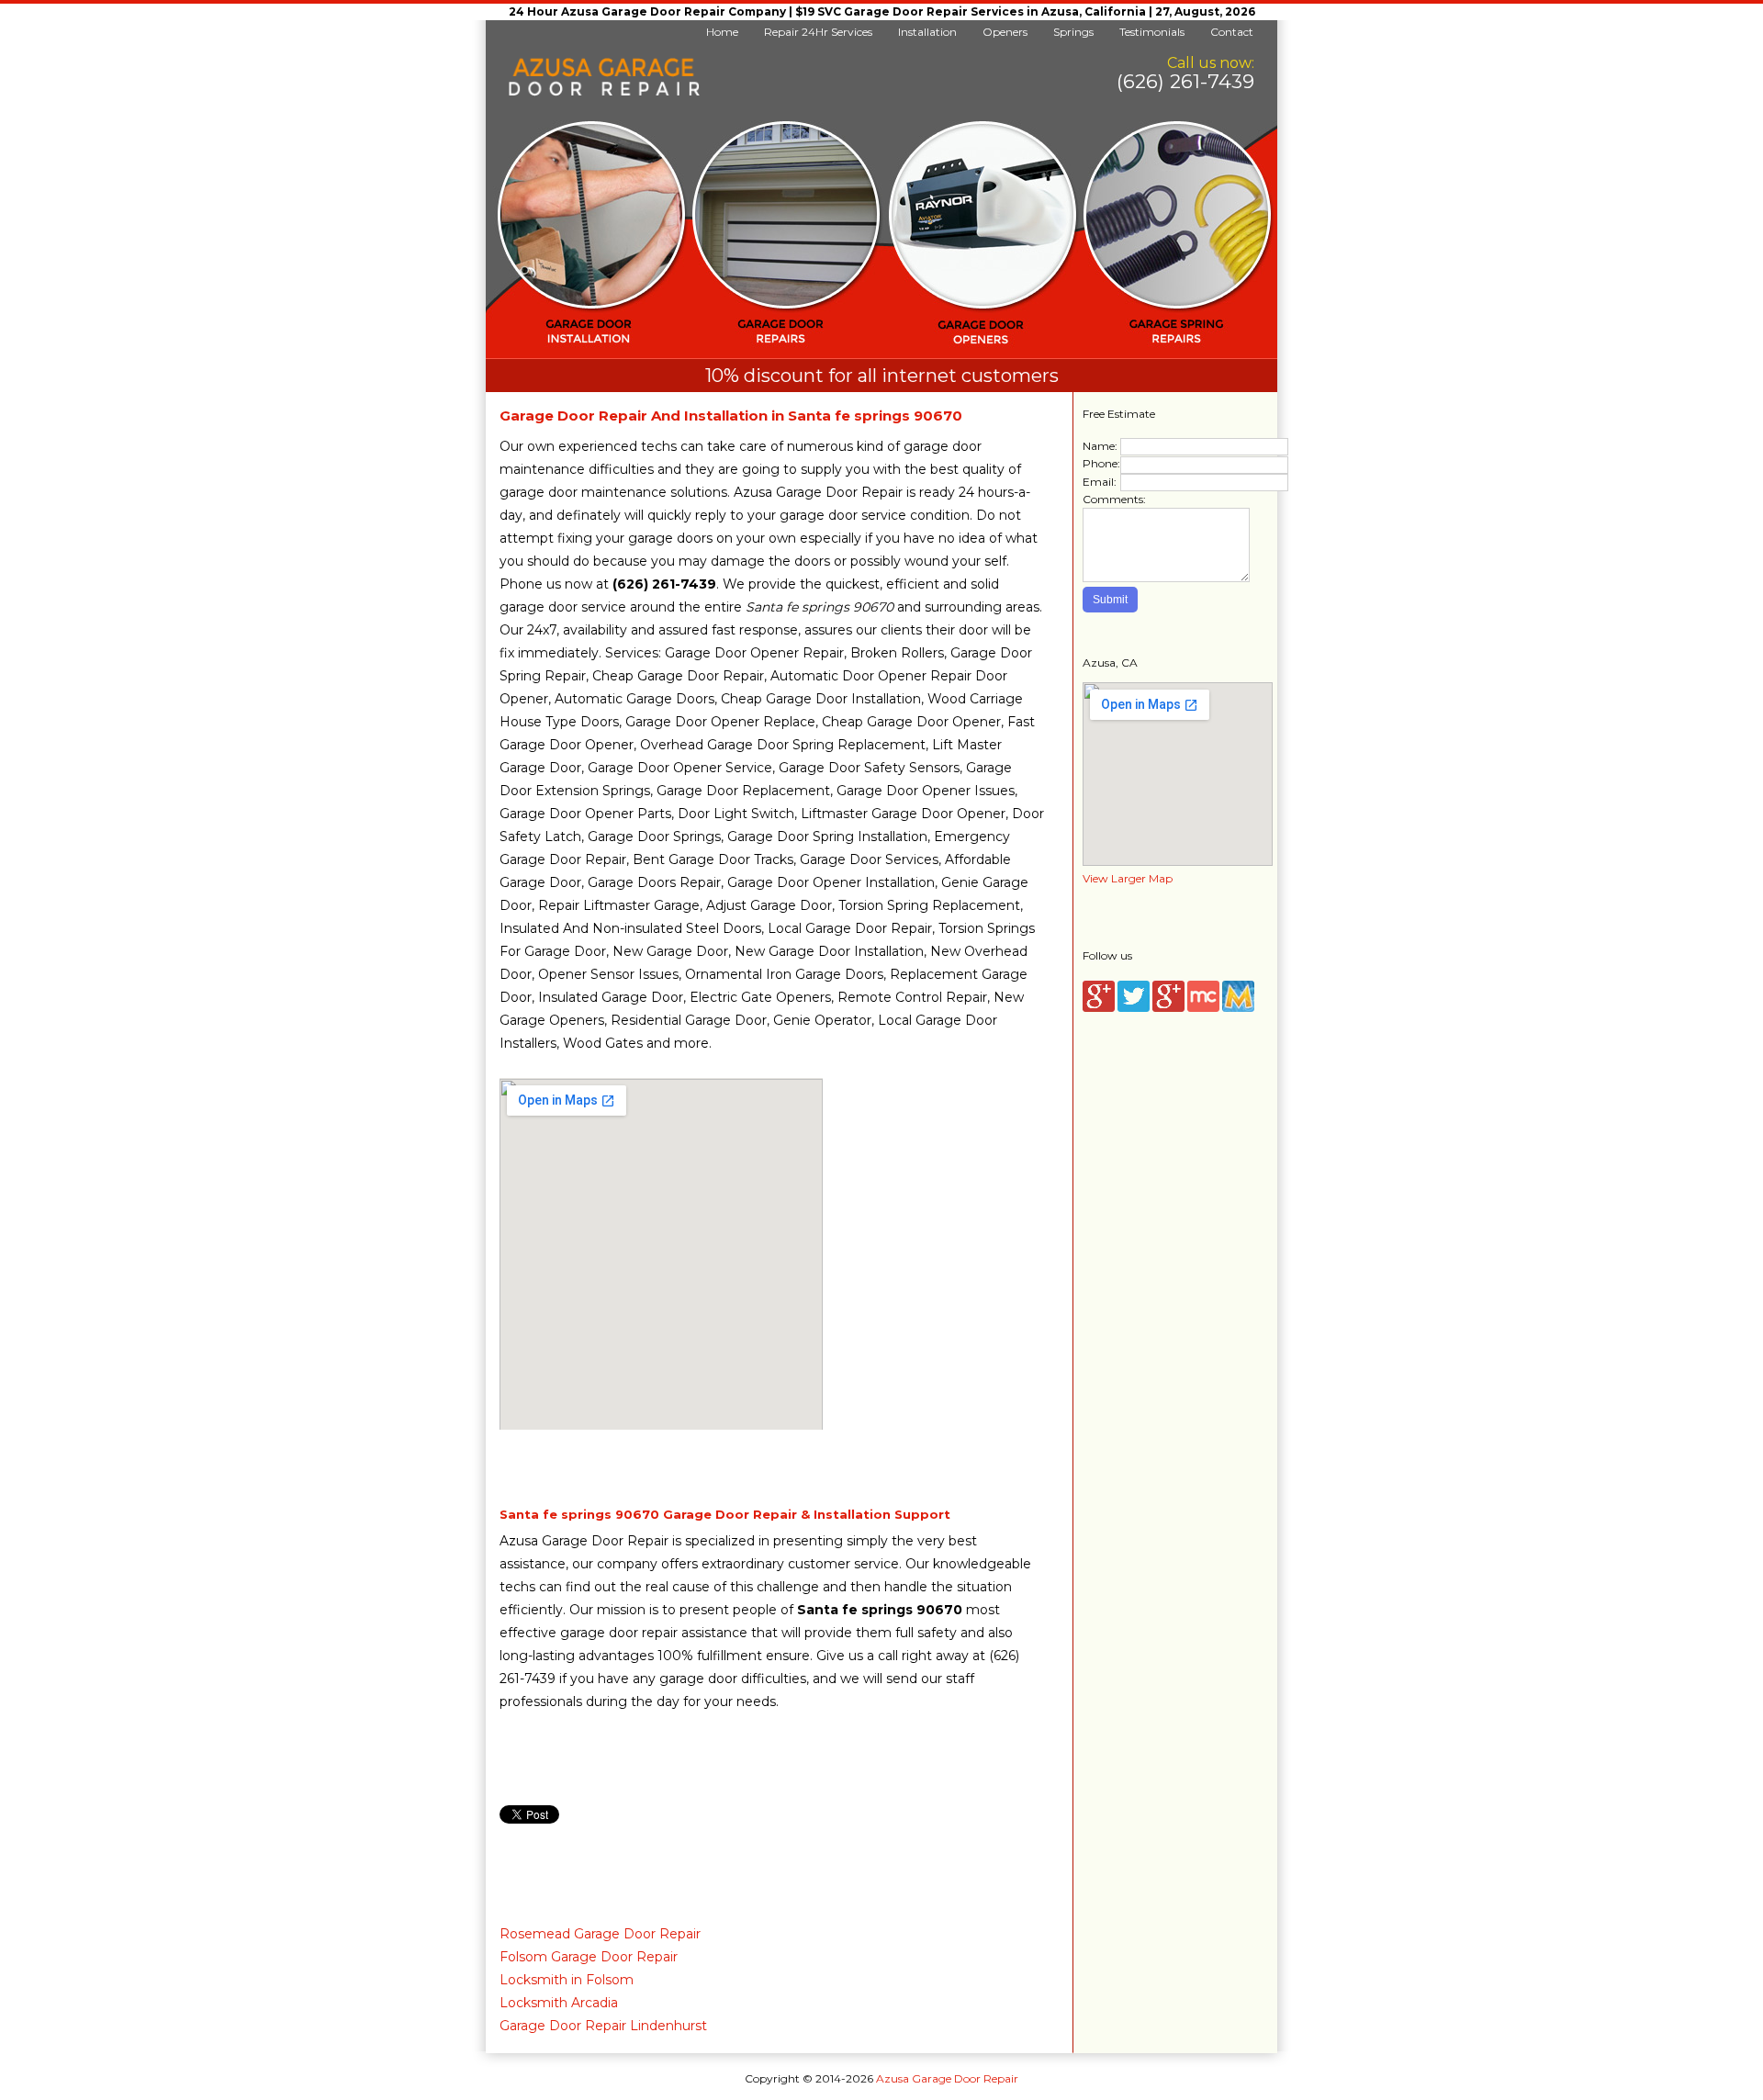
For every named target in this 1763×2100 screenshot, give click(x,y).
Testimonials (1152, 32)
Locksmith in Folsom (567, 1980)
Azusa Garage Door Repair (947, 2078)
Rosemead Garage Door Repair (600, 1934)
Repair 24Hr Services (818, 32)
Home (722, 32)
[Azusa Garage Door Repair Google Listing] (1099, 1008)
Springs (1073, 32)
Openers (1005, 32)
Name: (1100, 446)
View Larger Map (1128, 878)
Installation (927, 32)
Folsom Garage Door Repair (589, 1957)
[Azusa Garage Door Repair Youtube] (1168, 1008)
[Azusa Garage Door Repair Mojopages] (1238, 1008)
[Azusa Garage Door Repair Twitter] (1134, 1008)
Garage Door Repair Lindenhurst (603, 2026)
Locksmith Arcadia (559, 2003)
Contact (1232, 32)
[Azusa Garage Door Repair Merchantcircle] (1203, 1008)
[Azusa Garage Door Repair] (604, 92)
